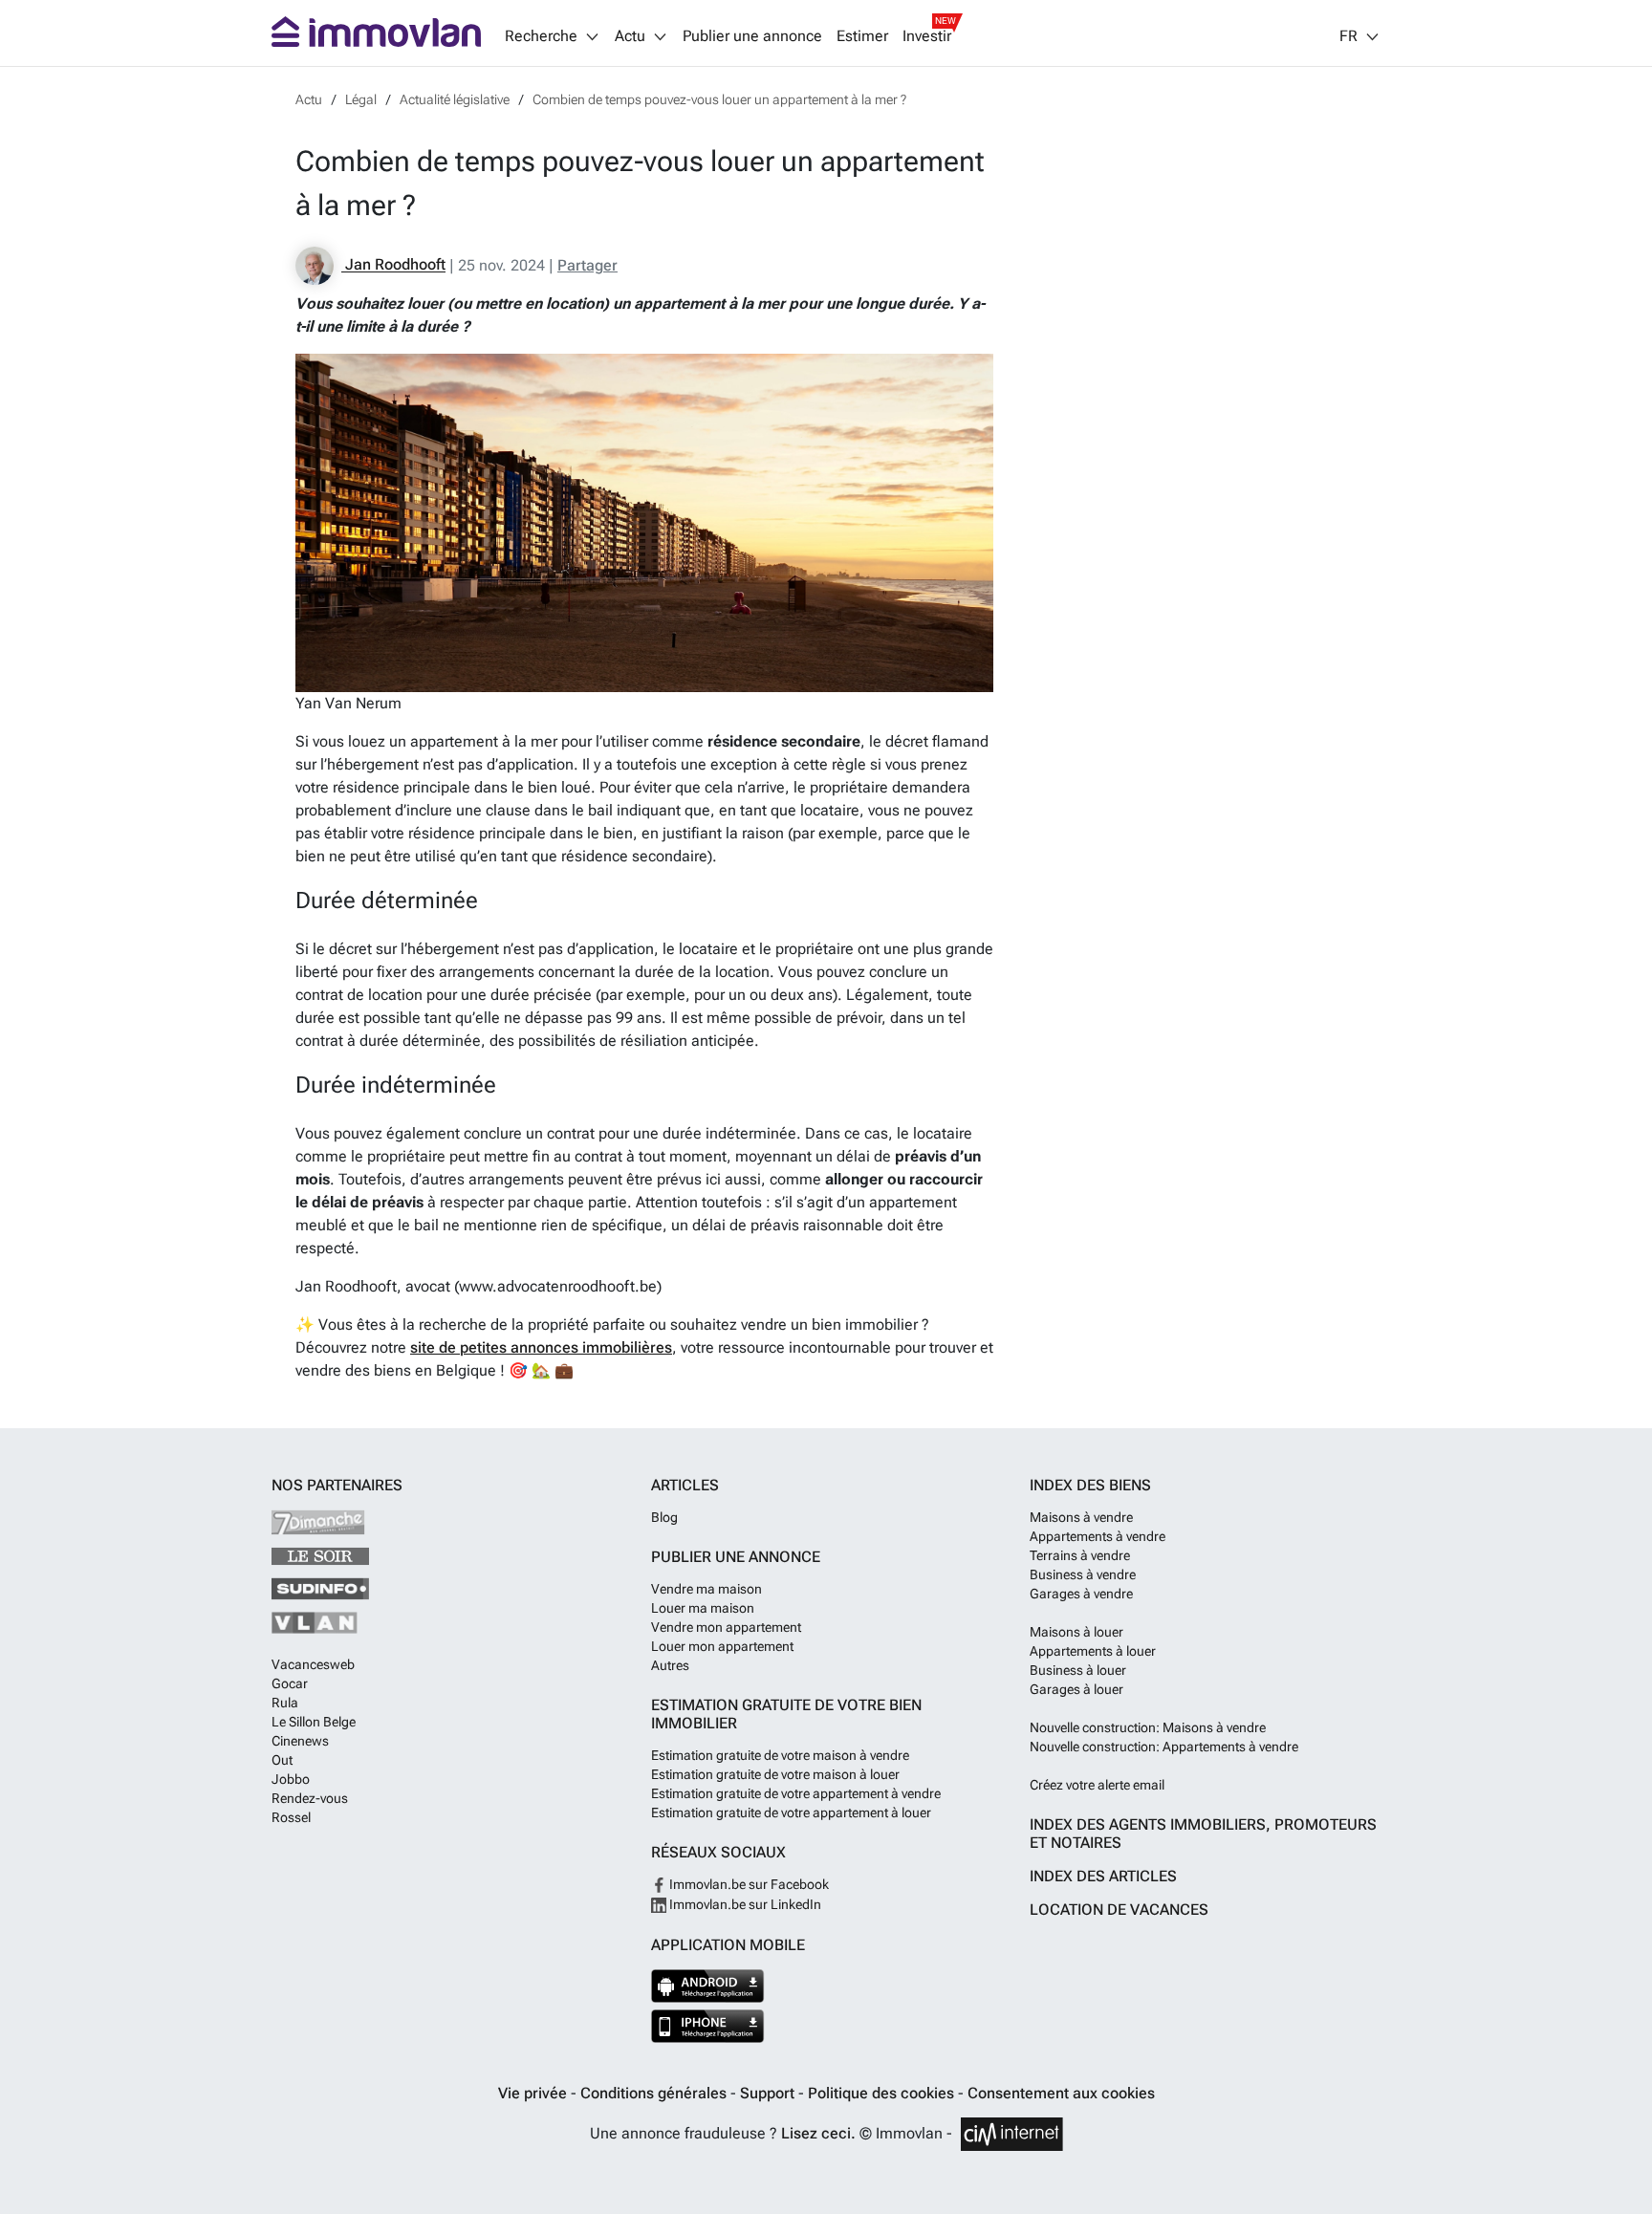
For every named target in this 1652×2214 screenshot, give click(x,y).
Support (769, 2093)
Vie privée (534, 2093)
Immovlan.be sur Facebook (748, 1884)
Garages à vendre (1081, 1594)
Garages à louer (1076, 1689)
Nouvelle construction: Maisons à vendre (1148, 1727)
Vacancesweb (313, 1664)
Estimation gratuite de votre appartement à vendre (796, 1793)
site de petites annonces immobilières (541, 1347)
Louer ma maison (703, 1608)
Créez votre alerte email (1097, 1785)
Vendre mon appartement (726, 1627)
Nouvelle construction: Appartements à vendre (1164, 1747)
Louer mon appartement (722, 1646)
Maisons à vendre (1081, 1517)
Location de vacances (1119, 1910)
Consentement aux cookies (1061, 2093)
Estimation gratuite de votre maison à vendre (780, 1755)
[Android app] (708, 1986)
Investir (927, 36)
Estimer (862, 36)
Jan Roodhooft (393, 265)
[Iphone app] (708, 2026)
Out (282, 1760)
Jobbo (291, 1779)
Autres (670, 1665)
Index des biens (1090, 1485)
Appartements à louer (1093, 1651)
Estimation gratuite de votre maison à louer (775, 1774)
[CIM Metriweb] (1012, 2134)
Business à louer (1078, 1670)
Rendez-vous (310, 1798)
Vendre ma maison (706, 1589)
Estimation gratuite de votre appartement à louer (791, 1812)
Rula (285, 1703)
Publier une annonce (752, 36)
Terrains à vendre (1080, 1555)
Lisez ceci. (818, 2133)
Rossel (291, 1817)
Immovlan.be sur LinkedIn (744, 1904)
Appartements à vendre (1098, 1536)
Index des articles (1103, 1876)
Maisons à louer (1076, 1632)
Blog (664, 1517)
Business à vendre (1083, 1574)
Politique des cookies (883, 2093)
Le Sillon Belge (314, 1722)
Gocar (290, 1683)
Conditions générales (655, 2093)
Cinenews (300, 1741)
